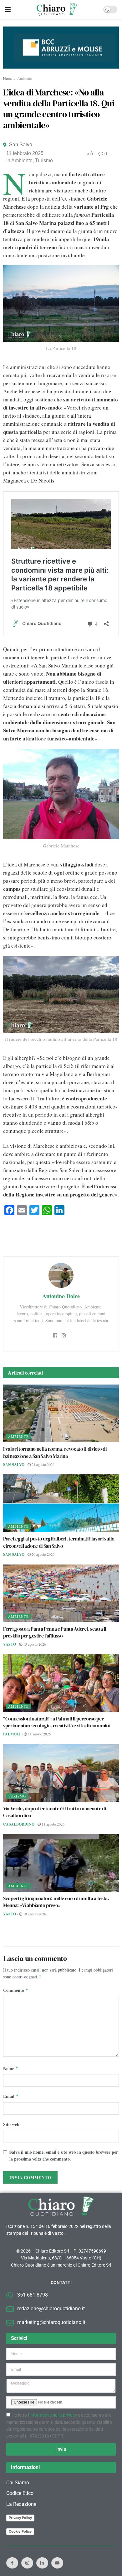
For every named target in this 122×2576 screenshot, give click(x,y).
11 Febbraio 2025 (25, 153)
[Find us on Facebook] (12, 2563)
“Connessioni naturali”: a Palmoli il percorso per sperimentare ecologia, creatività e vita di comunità (57, 1722)
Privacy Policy (20, 2518)
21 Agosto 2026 (43, 1464)
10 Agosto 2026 (34, 1914)
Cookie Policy (20, 2531)
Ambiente (24, 78)
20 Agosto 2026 (43, 1554)
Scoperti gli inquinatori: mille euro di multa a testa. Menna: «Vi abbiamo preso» (56, 1902)
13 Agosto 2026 (34, 1644)
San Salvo (21, 145)
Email (11, 2096)
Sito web (11, 2124)
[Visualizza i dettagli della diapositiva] (61, 48)
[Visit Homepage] (57, 9)
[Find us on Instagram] (27, 2563)
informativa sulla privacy (53, 2415)
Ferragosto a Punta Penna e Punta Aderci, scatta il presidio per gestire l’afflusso (55, 1632)
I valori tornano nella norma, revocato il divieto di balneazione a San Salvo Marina (55, 1452)
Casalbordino (19, 1824)
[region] (61, 48)
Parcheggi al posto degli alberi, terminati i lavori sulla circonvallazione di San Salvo (59, 1542)
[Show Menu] (8, 9)
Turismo (44, 160)
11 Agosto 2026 (39, 1734)
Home (8, 78)
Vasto (10, 1644)
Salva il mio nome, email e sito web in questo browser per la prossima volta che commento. (64, 2155)
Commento (16, 1990)
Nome (11, 2068)
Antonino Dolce (61, 1296)
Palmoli (12, 1734)
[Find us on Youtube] (57, 2563)
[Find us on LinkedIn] (42, 2563)
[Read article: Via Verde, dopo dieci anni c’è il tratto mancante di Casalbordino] (61, 1773)
